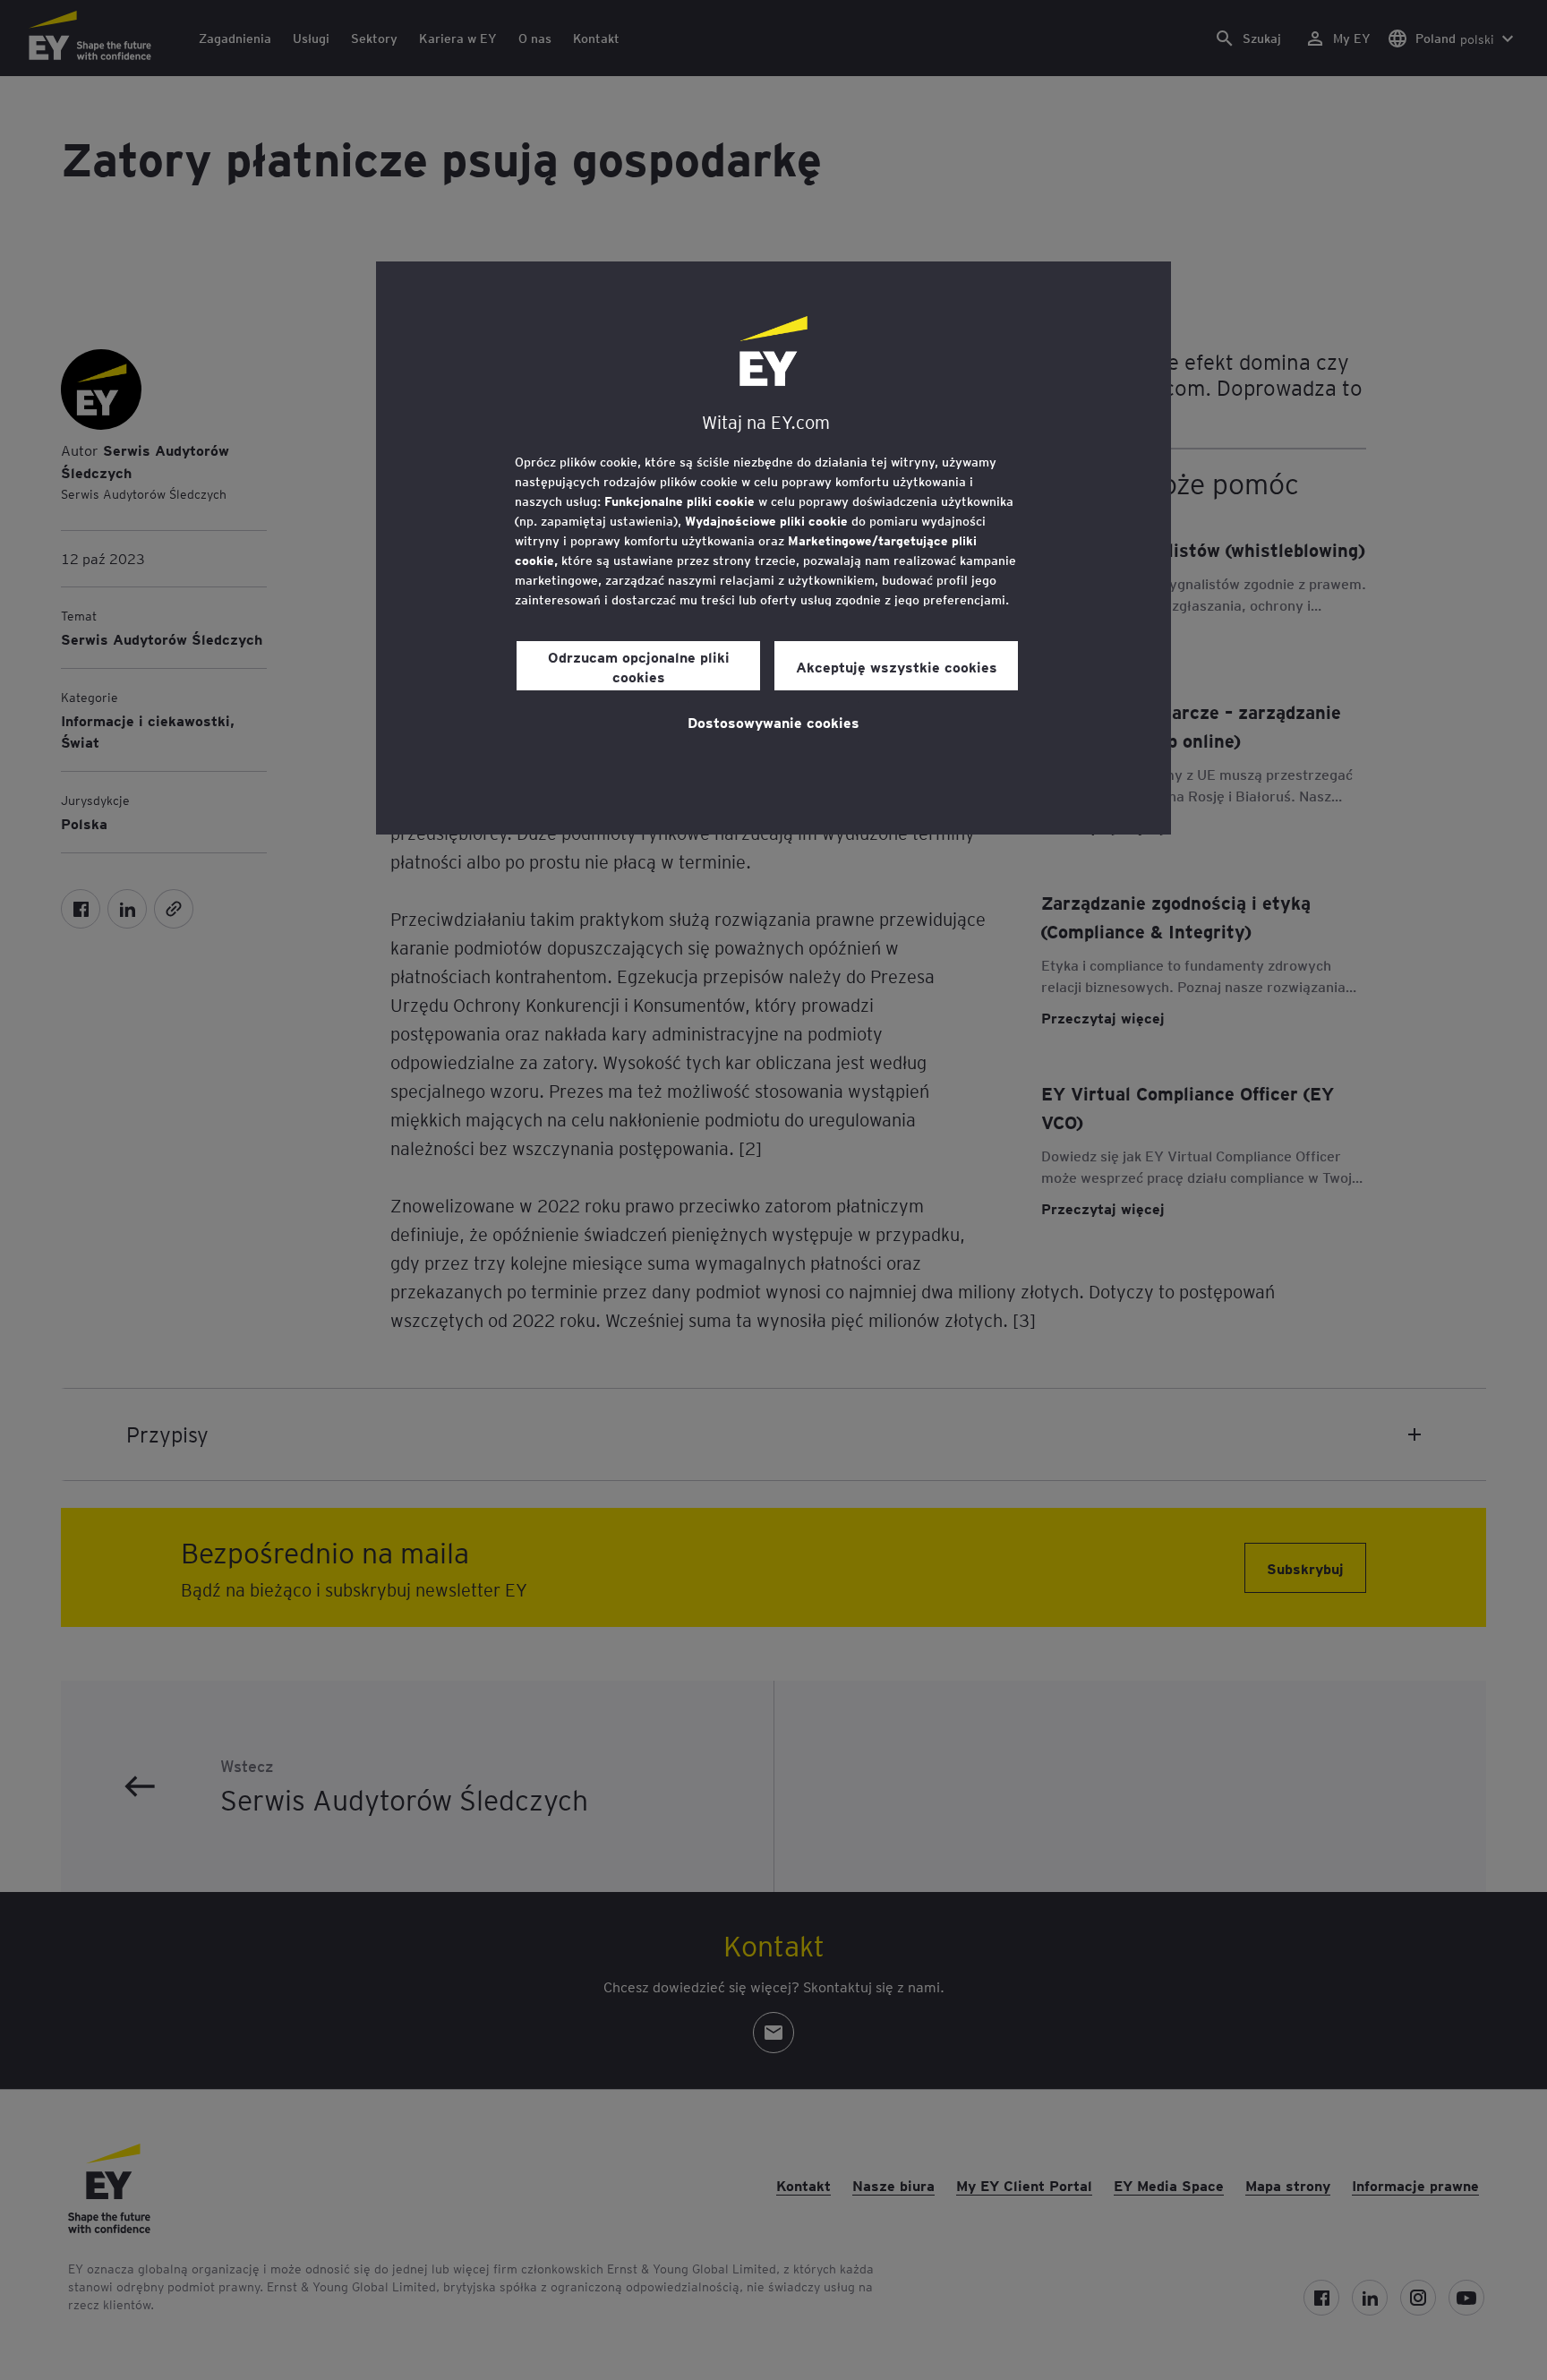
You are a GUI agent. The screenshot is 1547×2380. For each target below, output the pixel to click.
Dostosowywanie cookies (773, 722)
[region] (773, 548)
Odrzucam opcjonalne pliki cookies (639, 666)
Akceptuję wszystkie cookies (897, 666)
